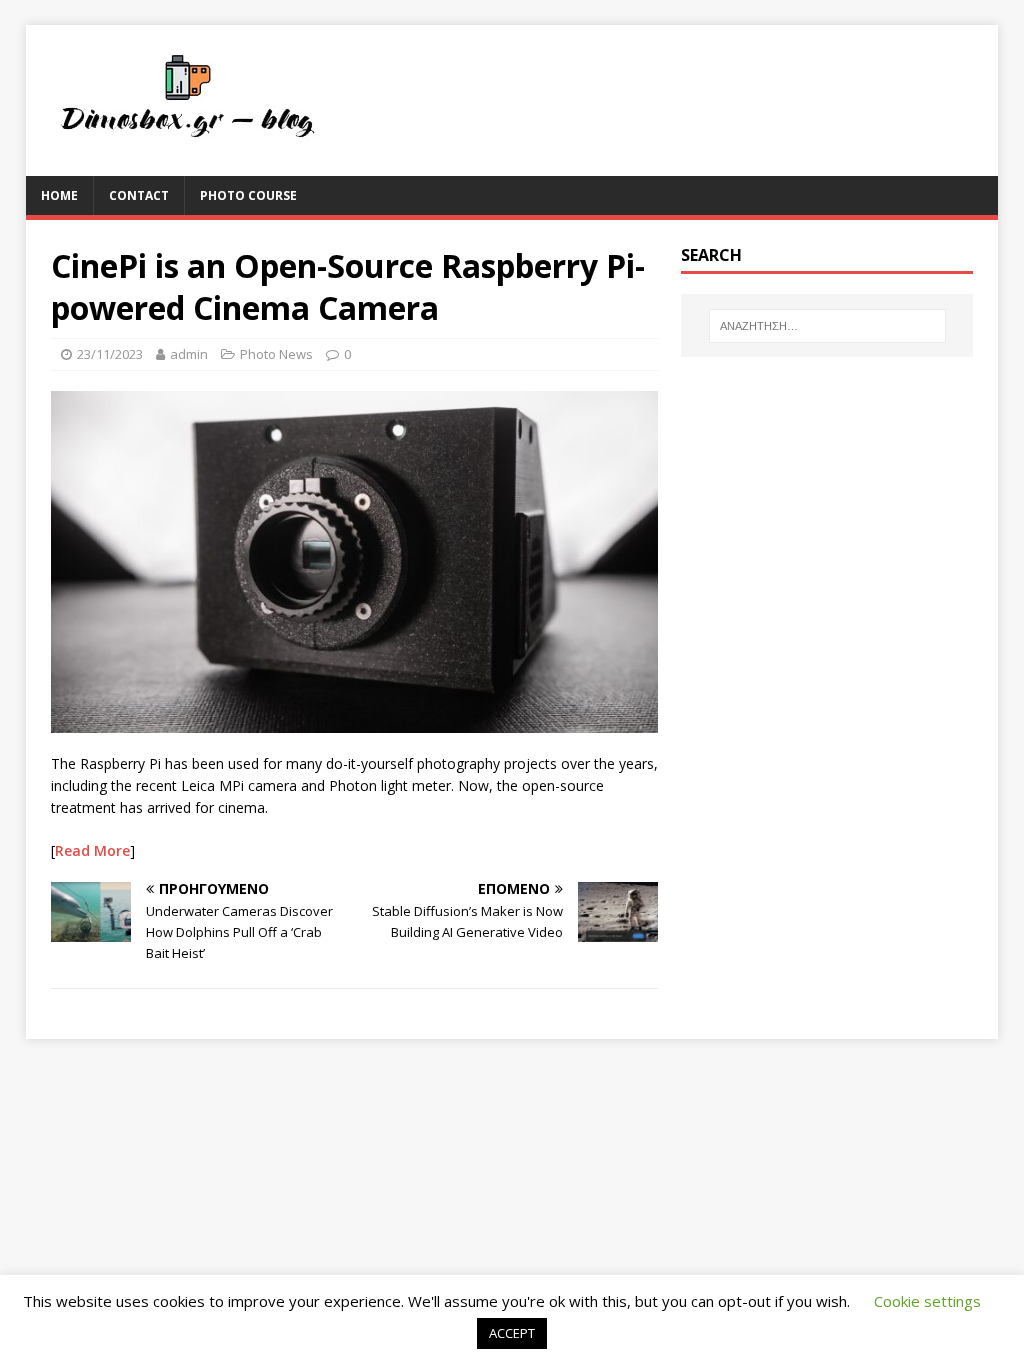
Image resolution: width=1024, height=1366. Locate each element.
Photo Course (248, 195)
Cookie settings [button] (927, 1301)
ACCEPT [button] (512, 1333)
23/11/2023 (110, 354)
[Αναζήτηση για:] (827, 326)
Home (59, 195)
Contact (139, 195)
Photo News (276, 354)
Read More (92, 850)
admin (189, 354)
